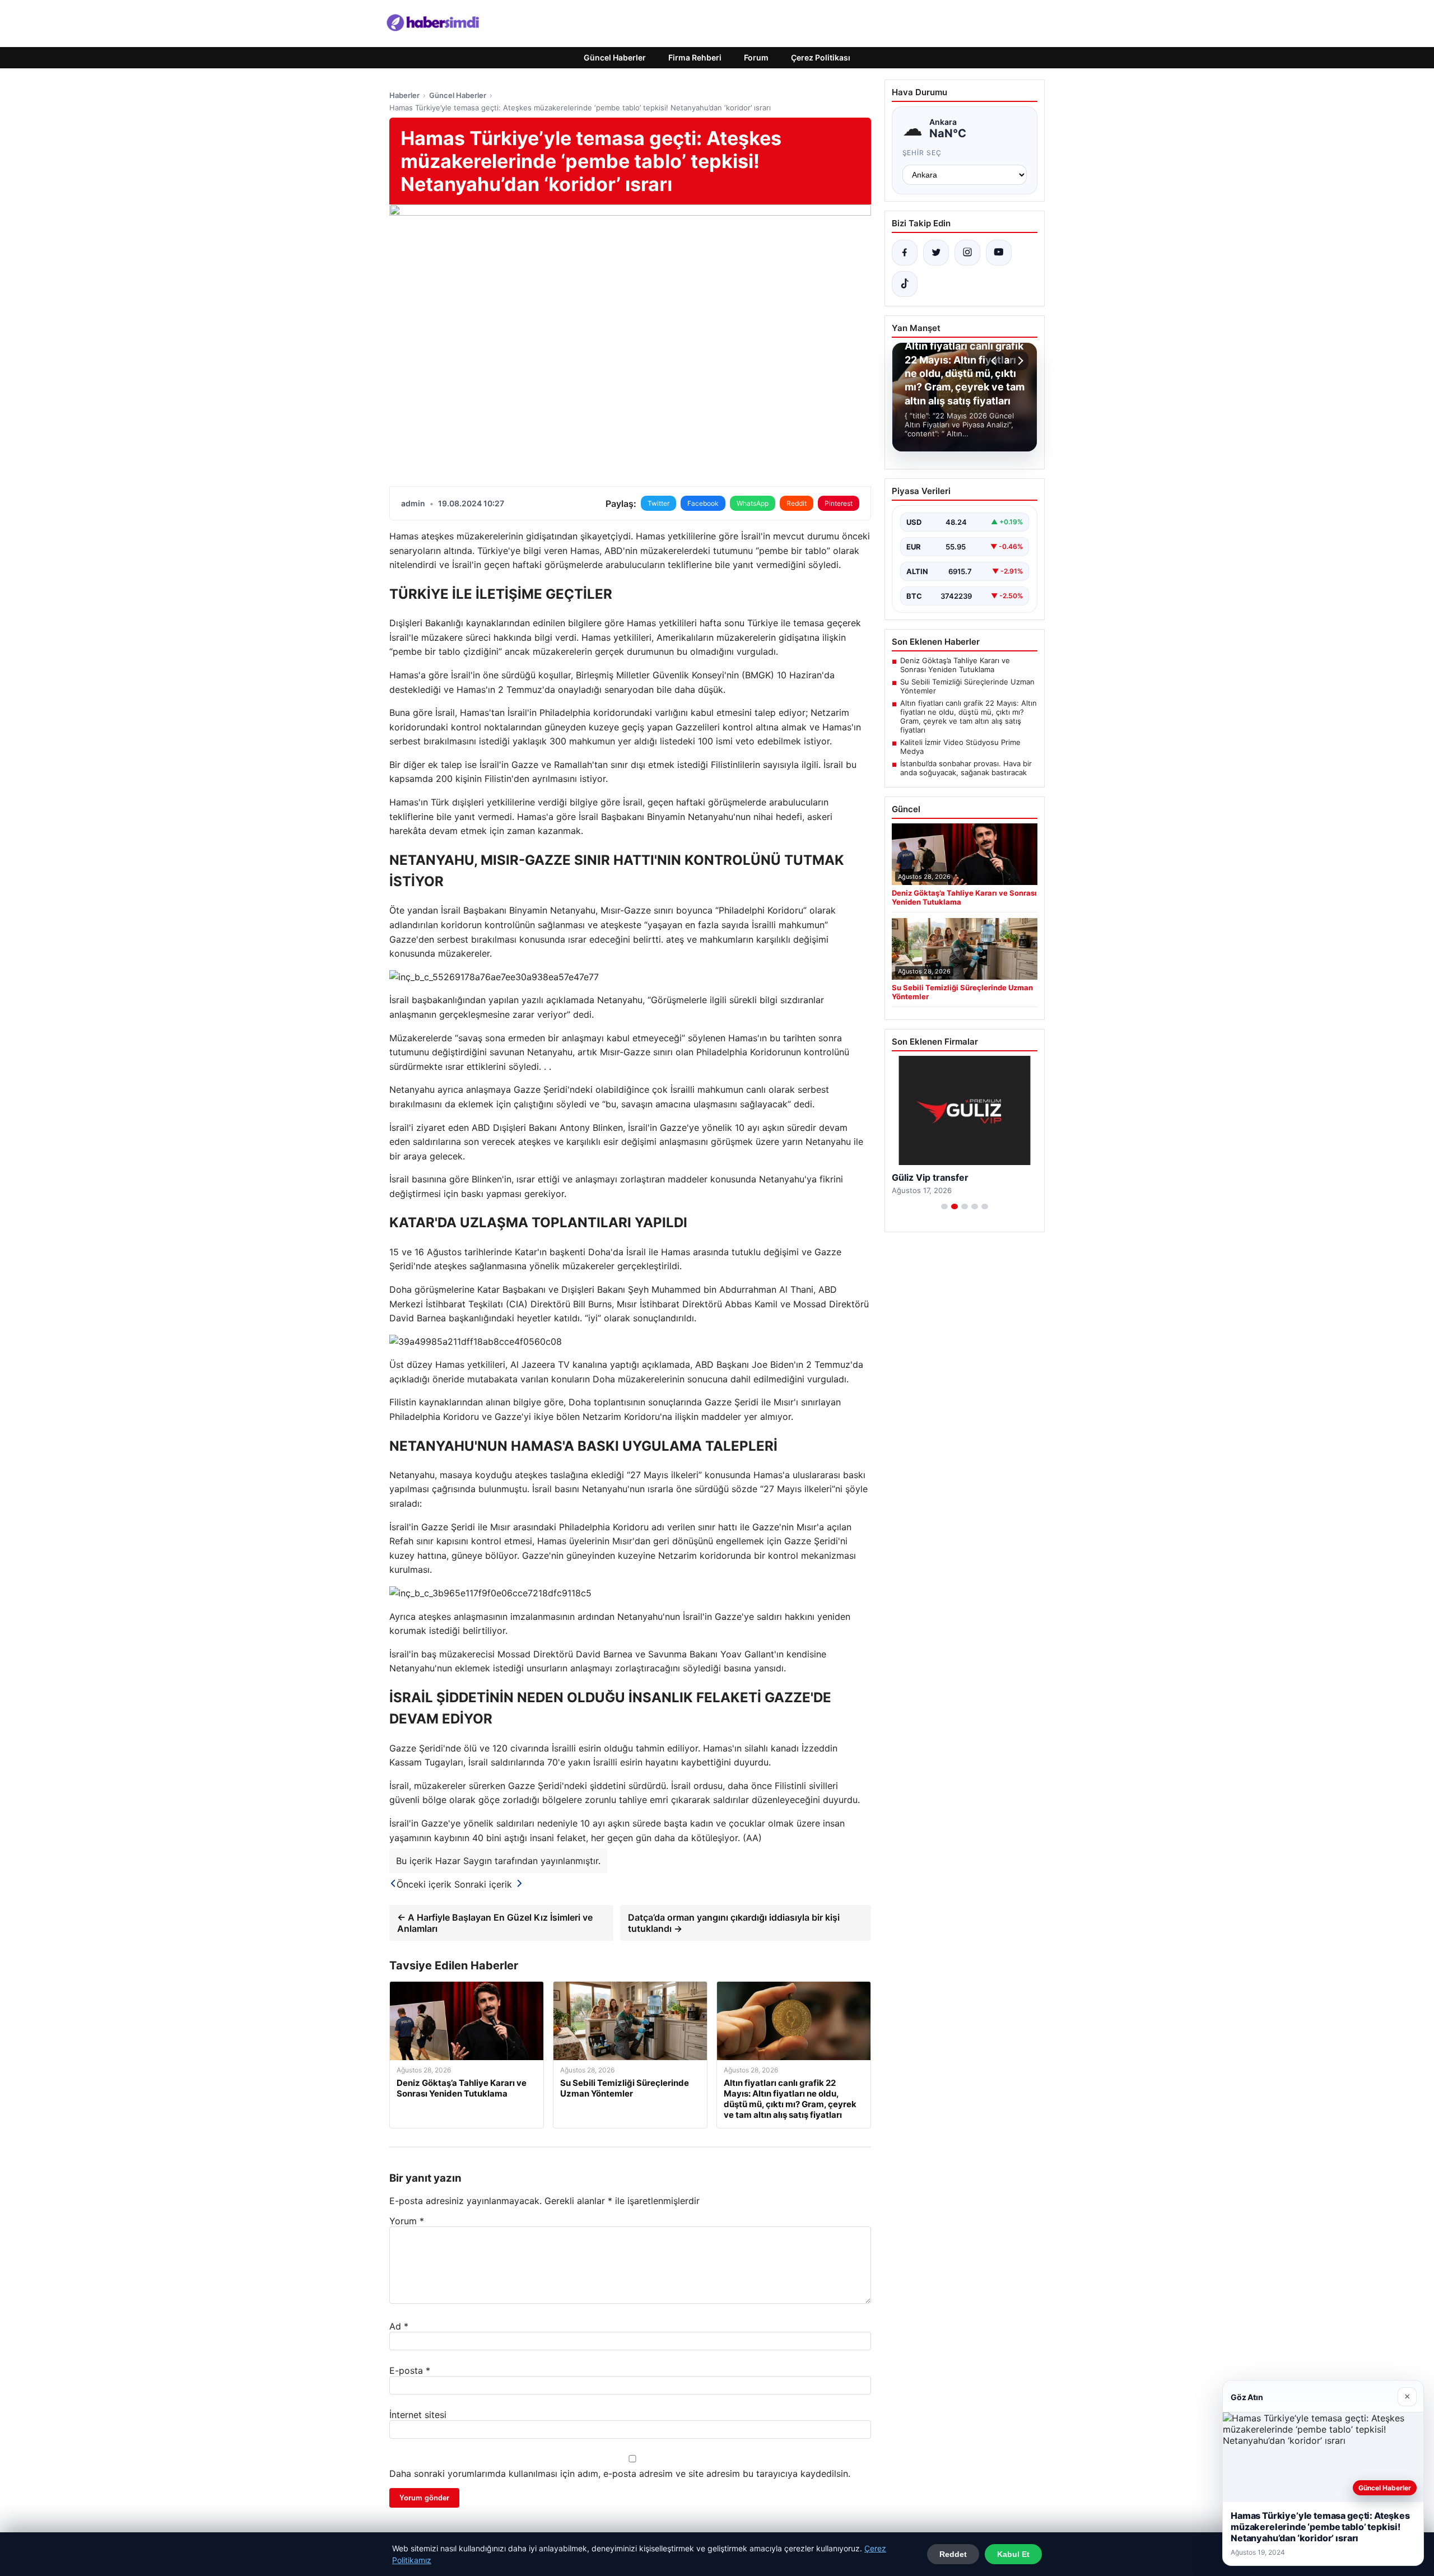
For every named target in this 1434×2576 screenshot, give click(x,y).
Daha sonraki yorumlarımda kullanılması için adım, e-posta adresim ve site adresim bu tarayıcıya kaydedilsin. (620, 2473)
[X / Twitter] (936, 253)
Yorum (407, 2221)
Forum (756, 57)
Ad (399, 2326)
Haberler (404, 95)
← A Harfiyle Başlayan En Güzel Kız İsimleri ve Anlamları (495, 1923)
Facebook (703, 503)
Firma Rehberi (695, 57)
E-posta (410, 2370)
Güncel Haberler (615, 57)
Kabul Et (1013, 2554)
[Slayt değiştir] (944, 1207)
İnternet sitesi (418, 2415)
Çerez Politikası (821, 57)
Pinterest (839, 503)
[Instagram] (967, 253)
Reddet (953, 2554)
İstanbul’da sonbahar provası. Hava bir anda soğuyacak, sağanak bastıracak (966, 768)
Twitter (658, 503)
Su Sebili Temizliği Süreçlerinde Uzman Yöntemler (967, 686)
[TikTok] (905, 284)
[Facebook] (905, 253)
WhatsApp (753, 503)
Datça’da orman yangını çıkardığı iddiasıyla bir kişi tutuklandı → (734, 1923)
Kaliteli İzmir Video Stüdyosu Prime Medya (960, 747)
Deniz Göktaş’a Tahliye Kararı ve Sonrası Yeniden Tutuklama (955, 665)
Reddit (797, 503)
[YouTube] (999, 253)
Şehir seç (922, 153)
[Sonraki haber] (1019, 361)
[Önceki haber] (995, 361)
